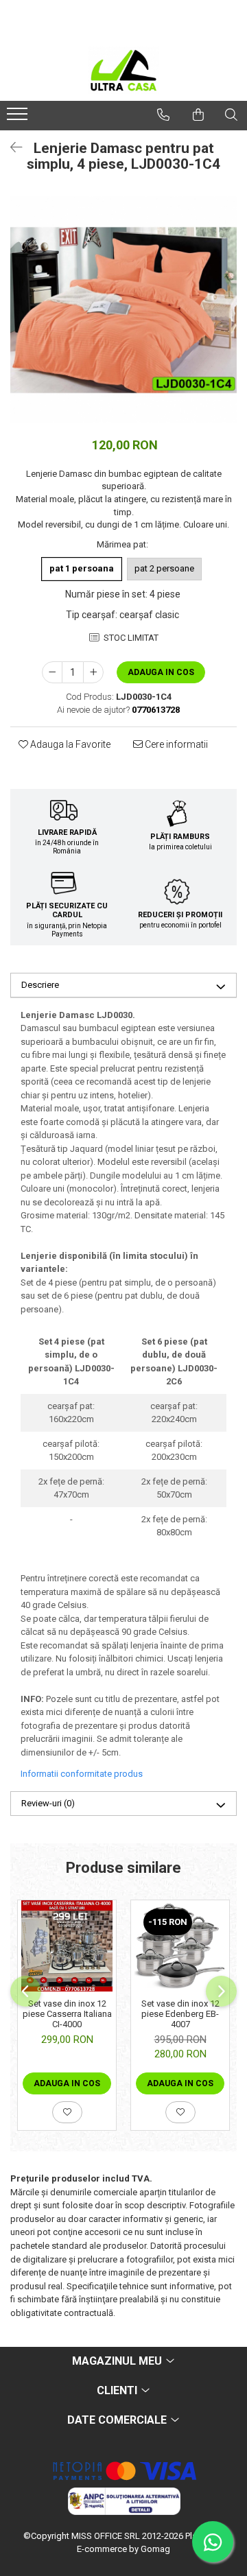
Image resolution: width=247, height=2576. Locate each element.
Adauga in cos (161, 672)
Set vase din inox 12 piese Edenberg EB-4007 (180, 2014)
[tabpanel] (123, 309)
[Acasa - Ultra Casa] (123, 70)
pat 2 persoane (164, 568)
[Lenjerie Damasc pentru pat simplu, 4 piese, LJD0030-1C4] (123, 309)
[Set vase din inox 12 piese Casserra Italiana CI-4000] (67, 1946)
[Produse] (19, 118)
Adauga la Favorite (69, 744)
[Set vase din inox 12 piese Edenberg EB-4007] (180, 1946)
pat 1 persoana (82, 568)
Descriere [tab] (40, 985)
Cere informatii (175, 744)
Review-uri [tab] (48, 1803)
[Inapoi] (10, 147)
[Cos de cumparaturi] (198, 115)
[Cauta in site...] (231, 115)
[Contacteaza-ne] (163, 115)
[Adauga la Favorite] (67, 2112)
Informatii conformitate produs (82, 1774)
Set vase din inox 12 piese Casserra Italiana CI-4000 (67, 2014)
